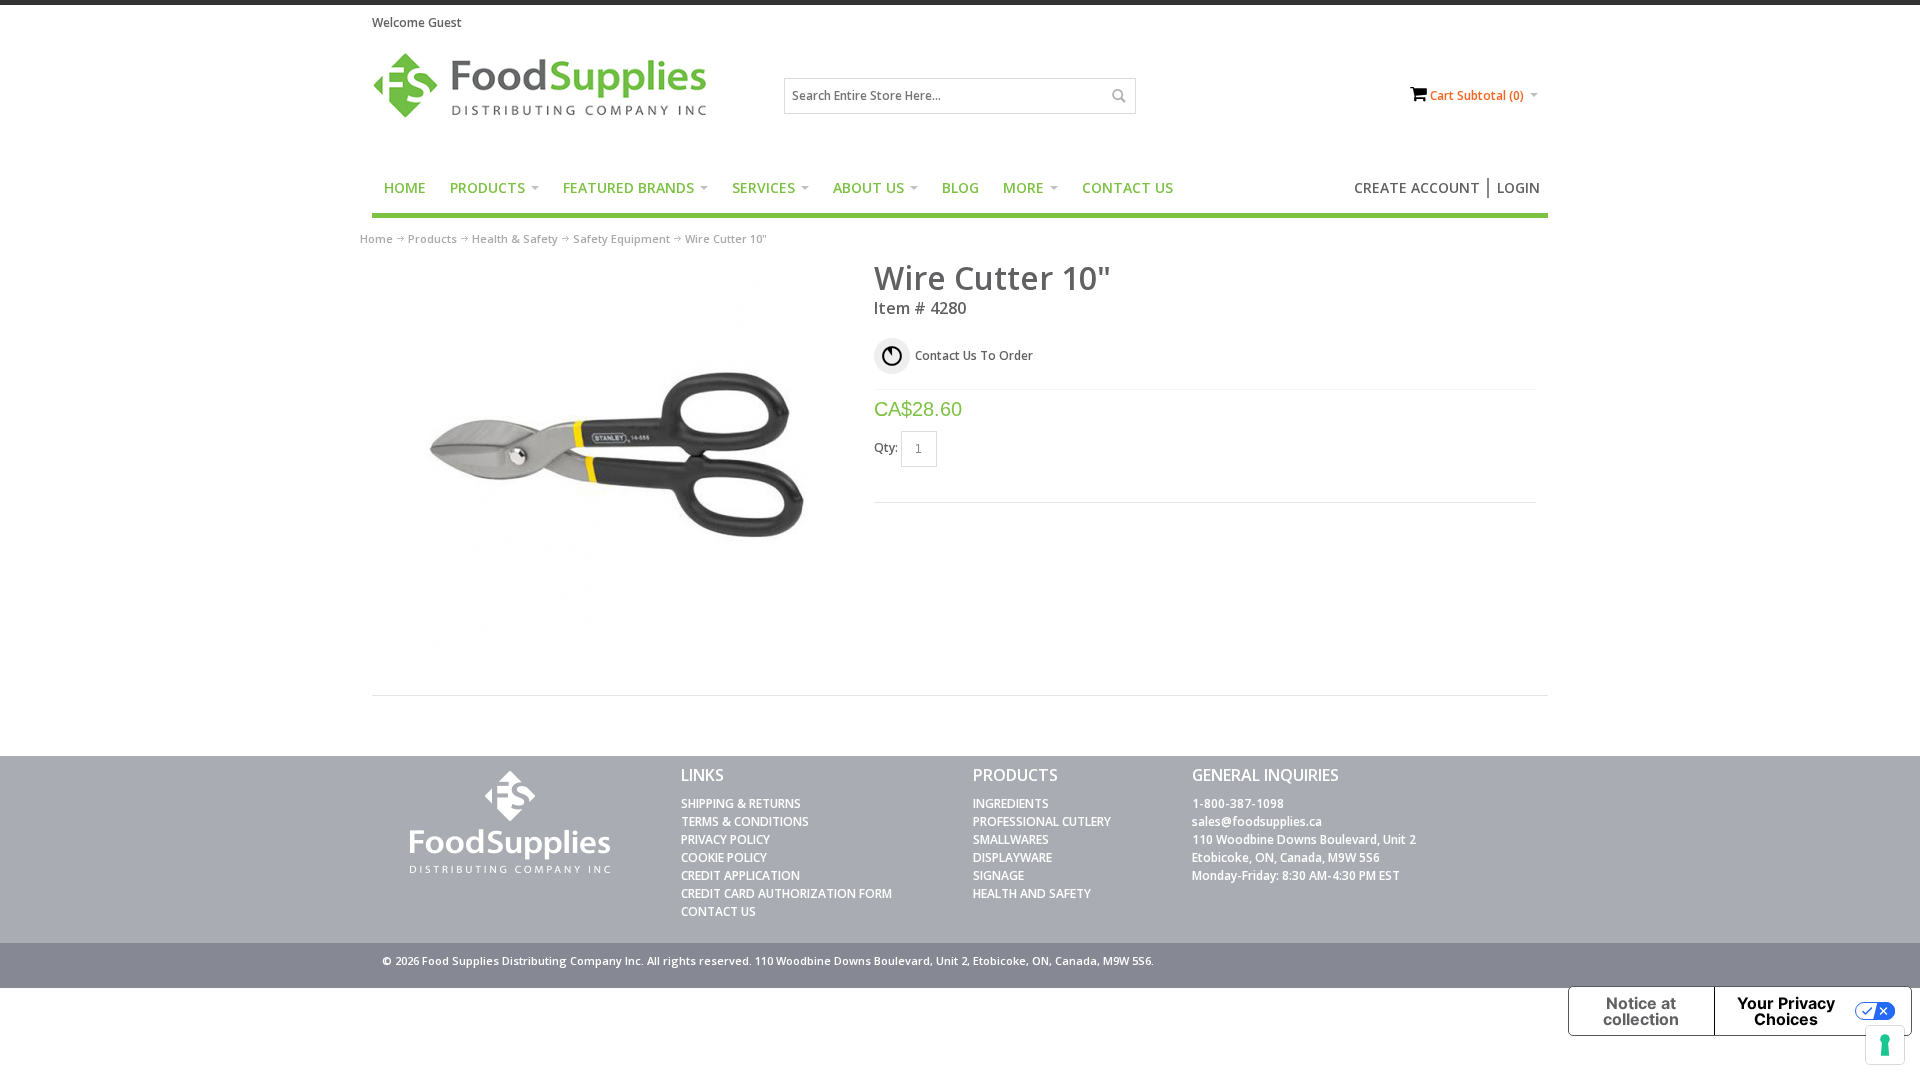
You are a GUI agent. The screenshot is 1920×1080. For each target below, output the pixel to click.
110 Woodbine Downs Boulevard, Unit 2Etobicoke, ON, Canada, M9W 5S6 (1304, 848)
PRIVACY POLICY (725, 839)
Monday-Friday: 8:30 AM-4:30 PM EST (1296, 875)
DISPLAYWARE (1012, 857)
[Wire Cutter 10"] (616, 266)
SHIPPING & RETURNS (741, 803)
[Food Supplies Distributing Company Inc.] (547, 96)
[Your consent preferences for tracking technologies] (1885, 1045)
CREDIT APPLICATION (740, 875)
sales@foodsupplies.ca (1257, 821)
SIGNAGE (998, 875)
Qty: (886, 447)
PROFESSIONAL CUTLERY (1042, 821)
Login (1518, 187)
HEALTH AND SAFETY (1032, 893)
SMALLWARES (1011, 839)
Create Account (1417, 187)
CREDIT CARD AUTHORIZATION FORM (786, 893)
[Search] (1118, 96)
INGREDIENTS (1011, 803)
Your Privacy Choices (1786, 1011)
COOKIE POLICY (724, 857)
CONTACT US (718, 911)
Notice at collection (1641, 1011)
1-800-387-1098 (1238, 803)
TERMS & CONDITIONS (745, 821)
